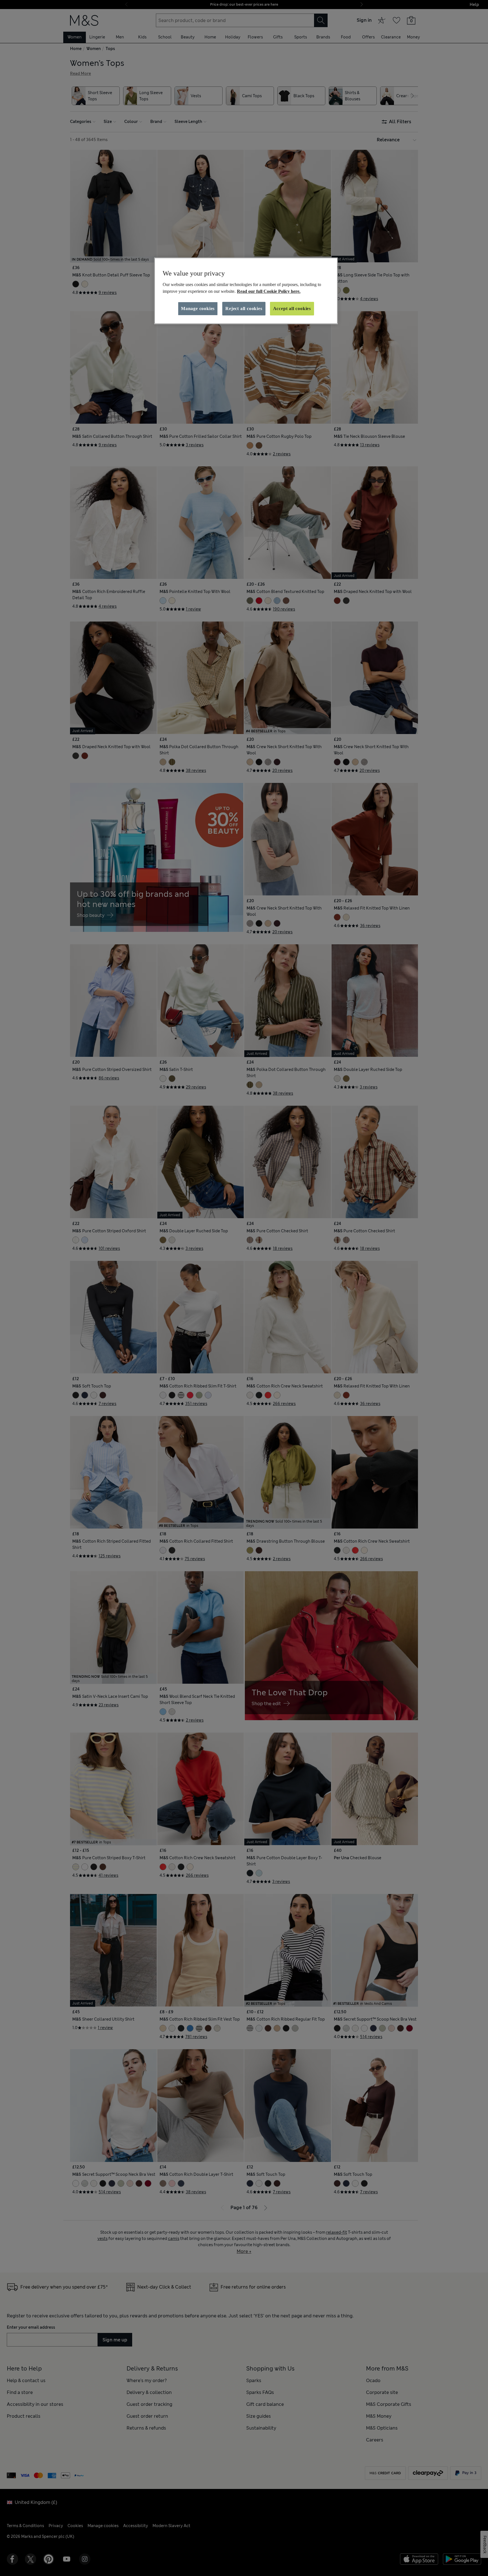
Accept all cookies (292, 309)
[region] (246, 291)
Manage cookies (198, 309)
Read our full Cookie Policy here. (269, 291)
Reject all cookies (244, 309)
